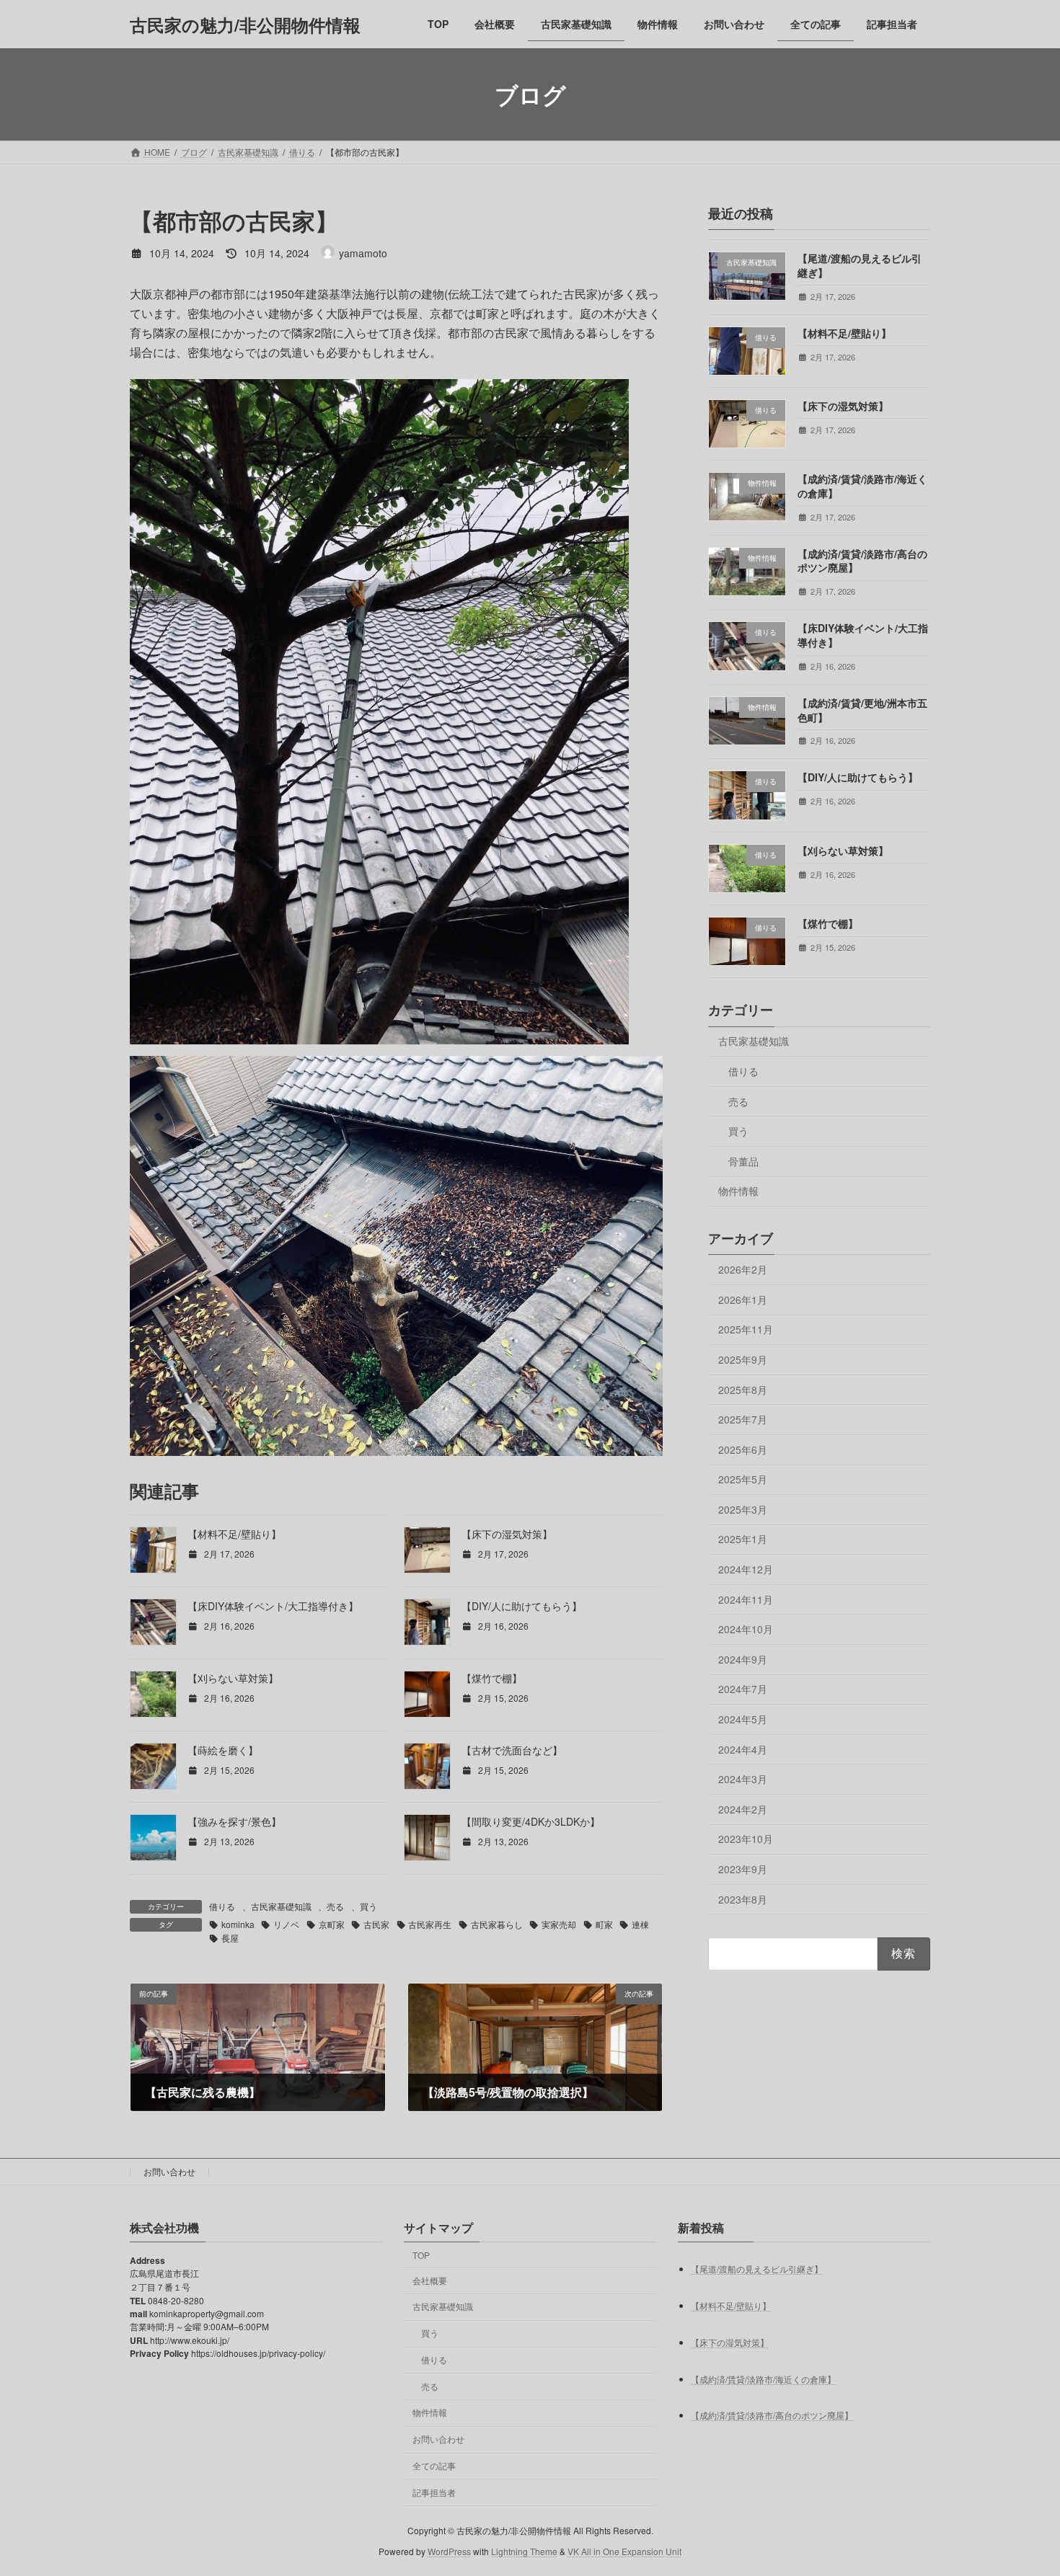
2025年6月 (743, 1449)
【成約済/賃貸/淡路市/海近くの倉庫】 (862, 486)
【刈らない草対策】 (233, 1678)
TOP (421, 2255)
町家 (604, 1924)
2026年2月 (743, 1269)
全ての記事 (434, 2465)
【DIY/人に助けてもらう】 (522, 1606)
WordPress (449, 2551)
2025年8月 (743, 1390)
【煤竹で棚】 (492, 1678)
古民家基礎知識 (281, 1906)
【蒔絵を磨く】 (223, 1750)
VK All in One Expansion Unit (624, 2551)
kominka (238, 1924)
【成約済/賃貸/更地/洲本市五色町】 (862, 710)
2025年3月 (743, 1509)
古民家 (376, 1924)
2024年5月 (743, 1719)
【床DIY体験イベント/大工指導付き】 (273, 1606)
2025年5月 (743, 1479)
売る (335, 1906)
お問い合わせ (169, 2171)
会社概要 (430, 2279)
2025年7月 (743, 1419)
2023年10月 (746, 1839)
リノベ (286, 1924)
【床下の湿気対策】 (507, 1534)
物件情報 (738, 1191)
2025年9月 (743, 1359)
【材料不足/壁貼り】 (234, 1534)
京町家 (332, 1924)
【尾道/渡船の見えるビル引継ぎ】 (860, 265)
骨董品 (743, 1161)
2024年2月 (743, 1809)
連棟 (640, 1924)
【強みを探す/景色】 (234, 1821)
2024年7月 (743, 1689)
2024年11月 (746, 1599)
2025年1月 (743, 1540)
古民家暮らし (497, 1924)
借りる (222, 1906)
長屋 (230, 1938)
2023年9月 (743, 1869)
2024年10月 (746, 1629)
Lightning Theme (524, 2551)
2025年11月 (746, 1330)
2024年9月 (743, 1659)
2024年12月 (746, 1569)
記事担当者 (434, 2492)
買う (368, 1906)
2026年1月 (743, 1300)
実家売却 (559, 1924)
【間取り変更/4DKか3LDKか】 (531, 1821)
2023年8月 (743, 1899)
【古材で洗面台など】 (512, 1750)
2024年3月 (743, 1779)
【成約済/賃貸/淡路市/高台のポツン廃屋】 (862, 561)
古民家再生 (430, 1924)
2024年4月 (743, 1749)
